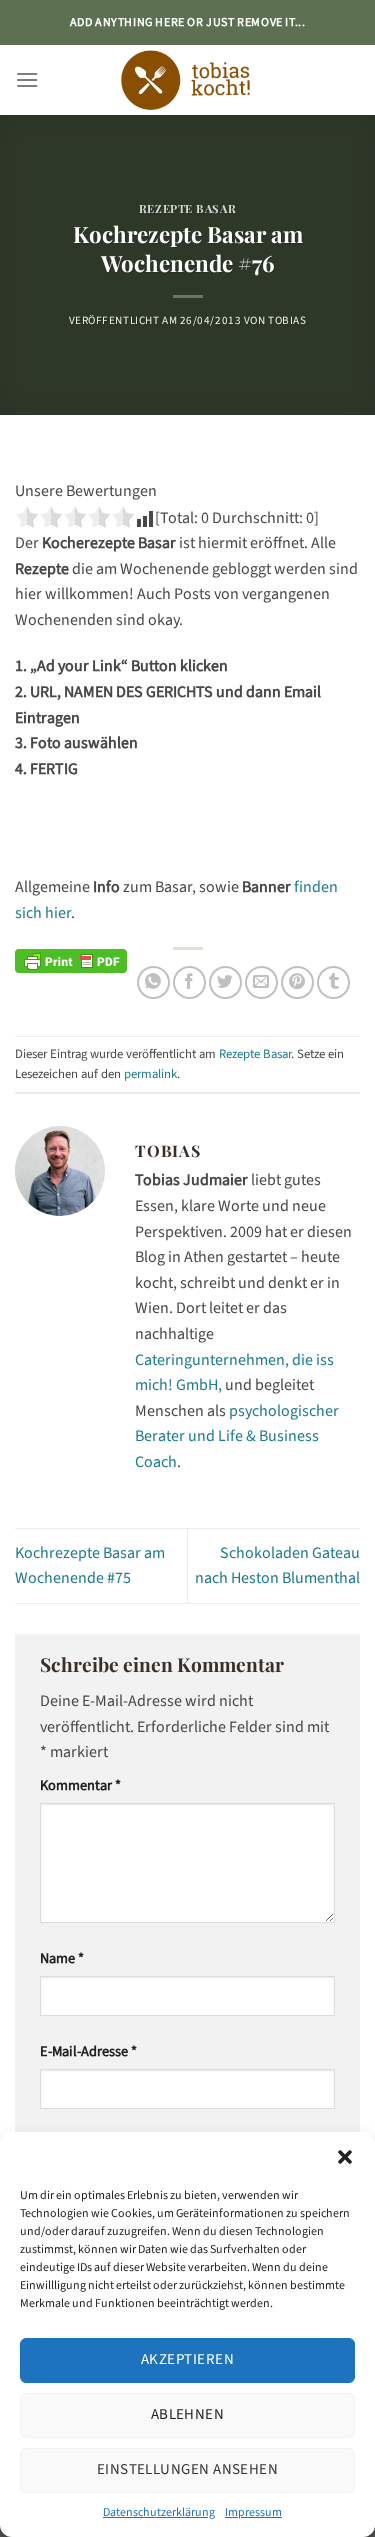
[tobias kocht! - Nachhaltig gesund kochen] (188, 80)
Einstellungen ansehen (187, 2469)
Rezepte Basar (187, 208)
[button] (345, 2157)
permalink (150, 1074)
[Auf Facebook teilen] (189, 982)
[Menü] (27, 79)
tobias (287, 320)
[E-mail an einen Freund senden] (261, 982)
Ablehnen (188, 2414)
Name (62, 1958)
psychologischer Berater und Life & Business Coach (237, 1436)
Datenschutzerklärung (159, 2512)
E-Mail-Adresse (88, 2051)
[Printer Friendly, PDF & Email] (71, 960)
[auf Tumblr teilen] (333, 982)
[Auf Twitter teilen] (225, 982)
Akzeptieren (187, 2359)
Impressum (253, 2512)
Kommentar (80, 1785)
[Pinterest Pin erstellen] (297, 982)
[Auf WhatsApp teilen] (153, 982)
